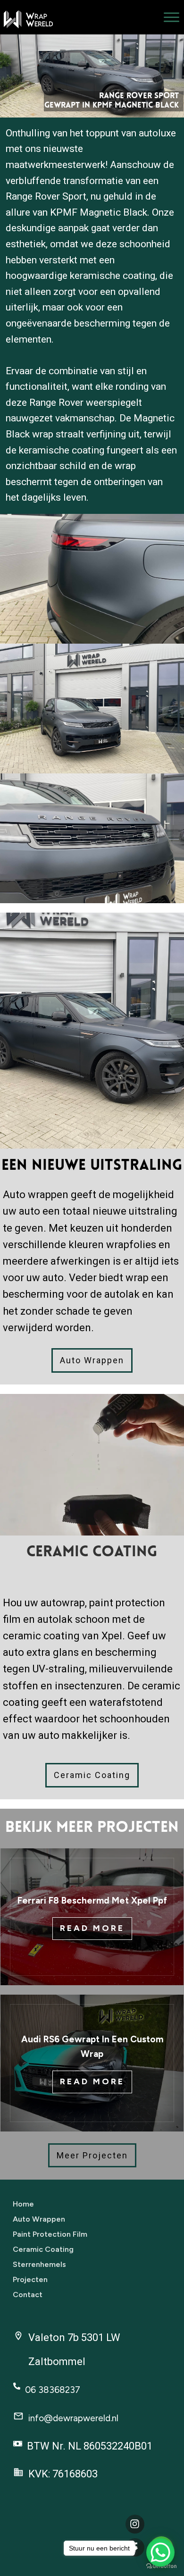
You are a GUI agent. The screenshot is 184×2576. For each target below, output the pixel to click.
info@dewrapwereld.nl (73, 2418)
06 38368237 (53, 2390)
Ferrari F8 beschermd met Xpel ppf (92, 1901)
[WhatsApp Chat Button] (160, 2552)
